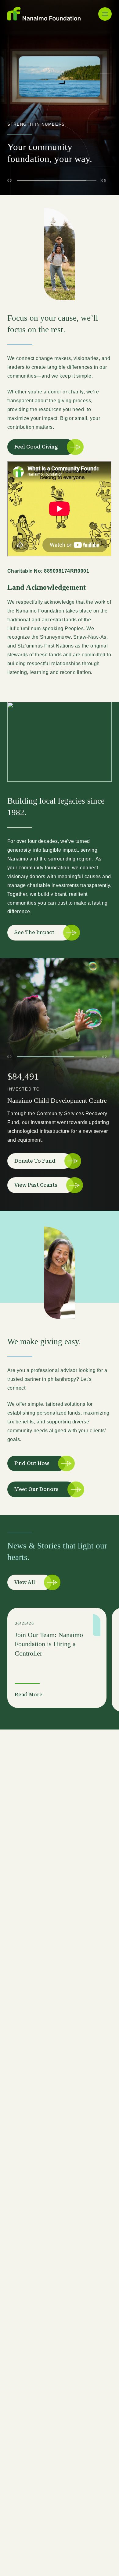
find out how (32, 1463)
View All (25, 1582)
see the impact (34, 932)
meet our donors (36, 1489)
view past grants (36, 1185)
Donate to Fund (35, 1161)
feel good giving (36, 447)
